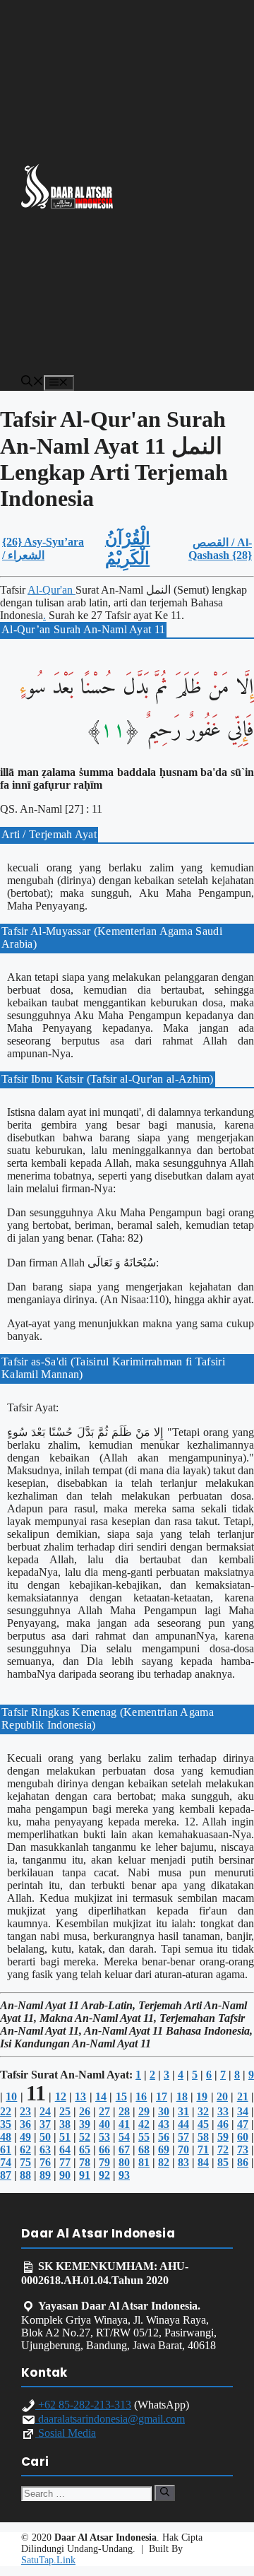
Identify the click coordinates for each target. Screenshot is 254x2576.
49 (25, 2137)
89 (45, 2175)
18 (182, 2096)
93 (124, 2175)
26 (85, 2111)
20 (222, 2096)
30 (164, 2111)
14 (101, 2096)
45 (203, 2124)
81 (144, 2162)
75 (25, 2162)
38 (65, 2124)
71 (203, 2149)
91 (85, 2175)
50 (45, 2137)
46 (223, 2124)
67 (124, 2149)
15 (121, 2096)
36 (25, 2124)
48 (6, 2137)
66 (104, 2149)
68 (144, 2149)
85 (223, 2162)
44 (183, 2124)
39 (85, 2124)
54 (124, 2137)
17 (162, 2096)
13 (80, 2096)
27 (104, 2111)
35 (6, 2124)
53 (104, 2137)
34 (243, 2111)
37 (45, 2124)
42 (144, 2124)
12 (61, 2096)
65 (85, 2149)
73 (243, 2149)
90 (65, 2175)
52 (85, 2137)
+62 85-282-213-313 (83, 2405)
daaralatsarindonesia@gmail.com (110, 2419)
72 (223, 2149)
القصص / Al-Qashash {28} (220, 549)
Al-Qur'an (52, 590)
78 (85, 2162)
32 (203, 2111)
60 (243, 2137)
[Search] (165, 2493)
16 (141, 2096)
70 (183, 2149)
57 (183, 2137)
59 (223, 2137)
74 (6, 2162)
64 (65, 2149)
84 (203, 2162)
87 (6, 2175)
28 (124, 2111)
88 (25, 2175)
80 (124, 2162)
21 (243, 2096)
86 (243, 2162)
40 (104, 2124)
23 (25, 2111)
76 (45, 2162)
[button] (32, 383)
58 (203, 2137)
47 (243, 2124)
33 (223, 2111)
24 (45, 2111)
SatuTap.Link (48, 2560)
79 (104, 2162)
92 (104, 2175)
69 (164, 2149)
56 (164, 2137)
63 (45, 2149)
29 (144, 2111)
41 (124, 2124)
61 (6, 2149)
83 (183, 2162)
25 (65, 2111)
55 (144, 2137)
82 (164, 2162)
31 (183, 2111)
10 (11, 2096)
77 (65, 2162)
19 (202, 2096)
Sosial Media (66, 2433)
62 (25, 2149)
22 (6, 2111)
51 (65, 2137)
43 (164, 2124)
